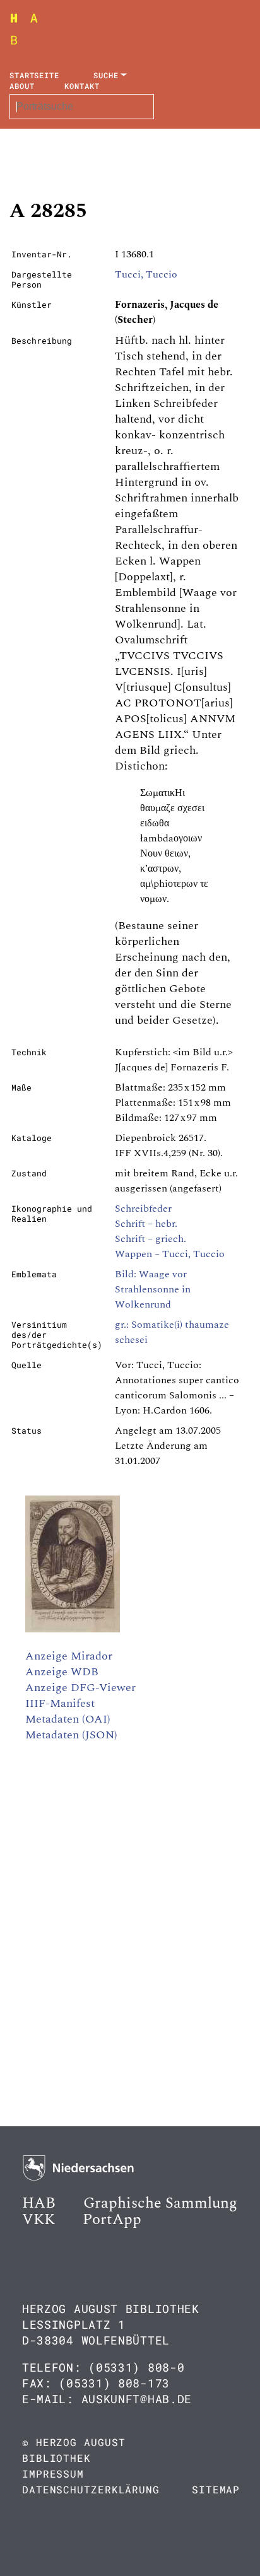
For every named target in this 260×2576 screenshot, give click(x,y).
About (22, 86)
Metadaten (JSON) (71, 1735)
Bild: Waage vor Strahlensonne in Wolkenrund (153, 1289)
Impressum (53, 2474)
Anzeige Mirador (69, 1656)
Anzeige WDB (62, 1672)
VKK (38, 2220)
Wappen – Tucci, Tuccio (170, 1254)
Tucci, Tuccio (146, 274)
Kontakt (82, 86)
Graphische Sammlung (160, 2203)
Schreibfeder (143, 1209)
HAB (39, 2203)
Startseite (34, 75)
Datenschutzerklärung (91, 2489)
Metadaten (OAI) (68, 1719)
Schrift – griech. (151, 1239)
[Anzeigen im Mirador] (73, 1629)
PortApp (112, 2220)
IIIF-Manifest (60, 1703)
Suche (106, 75)
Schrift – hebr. (146, 1224)
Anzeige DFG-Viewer (80, 1688)
